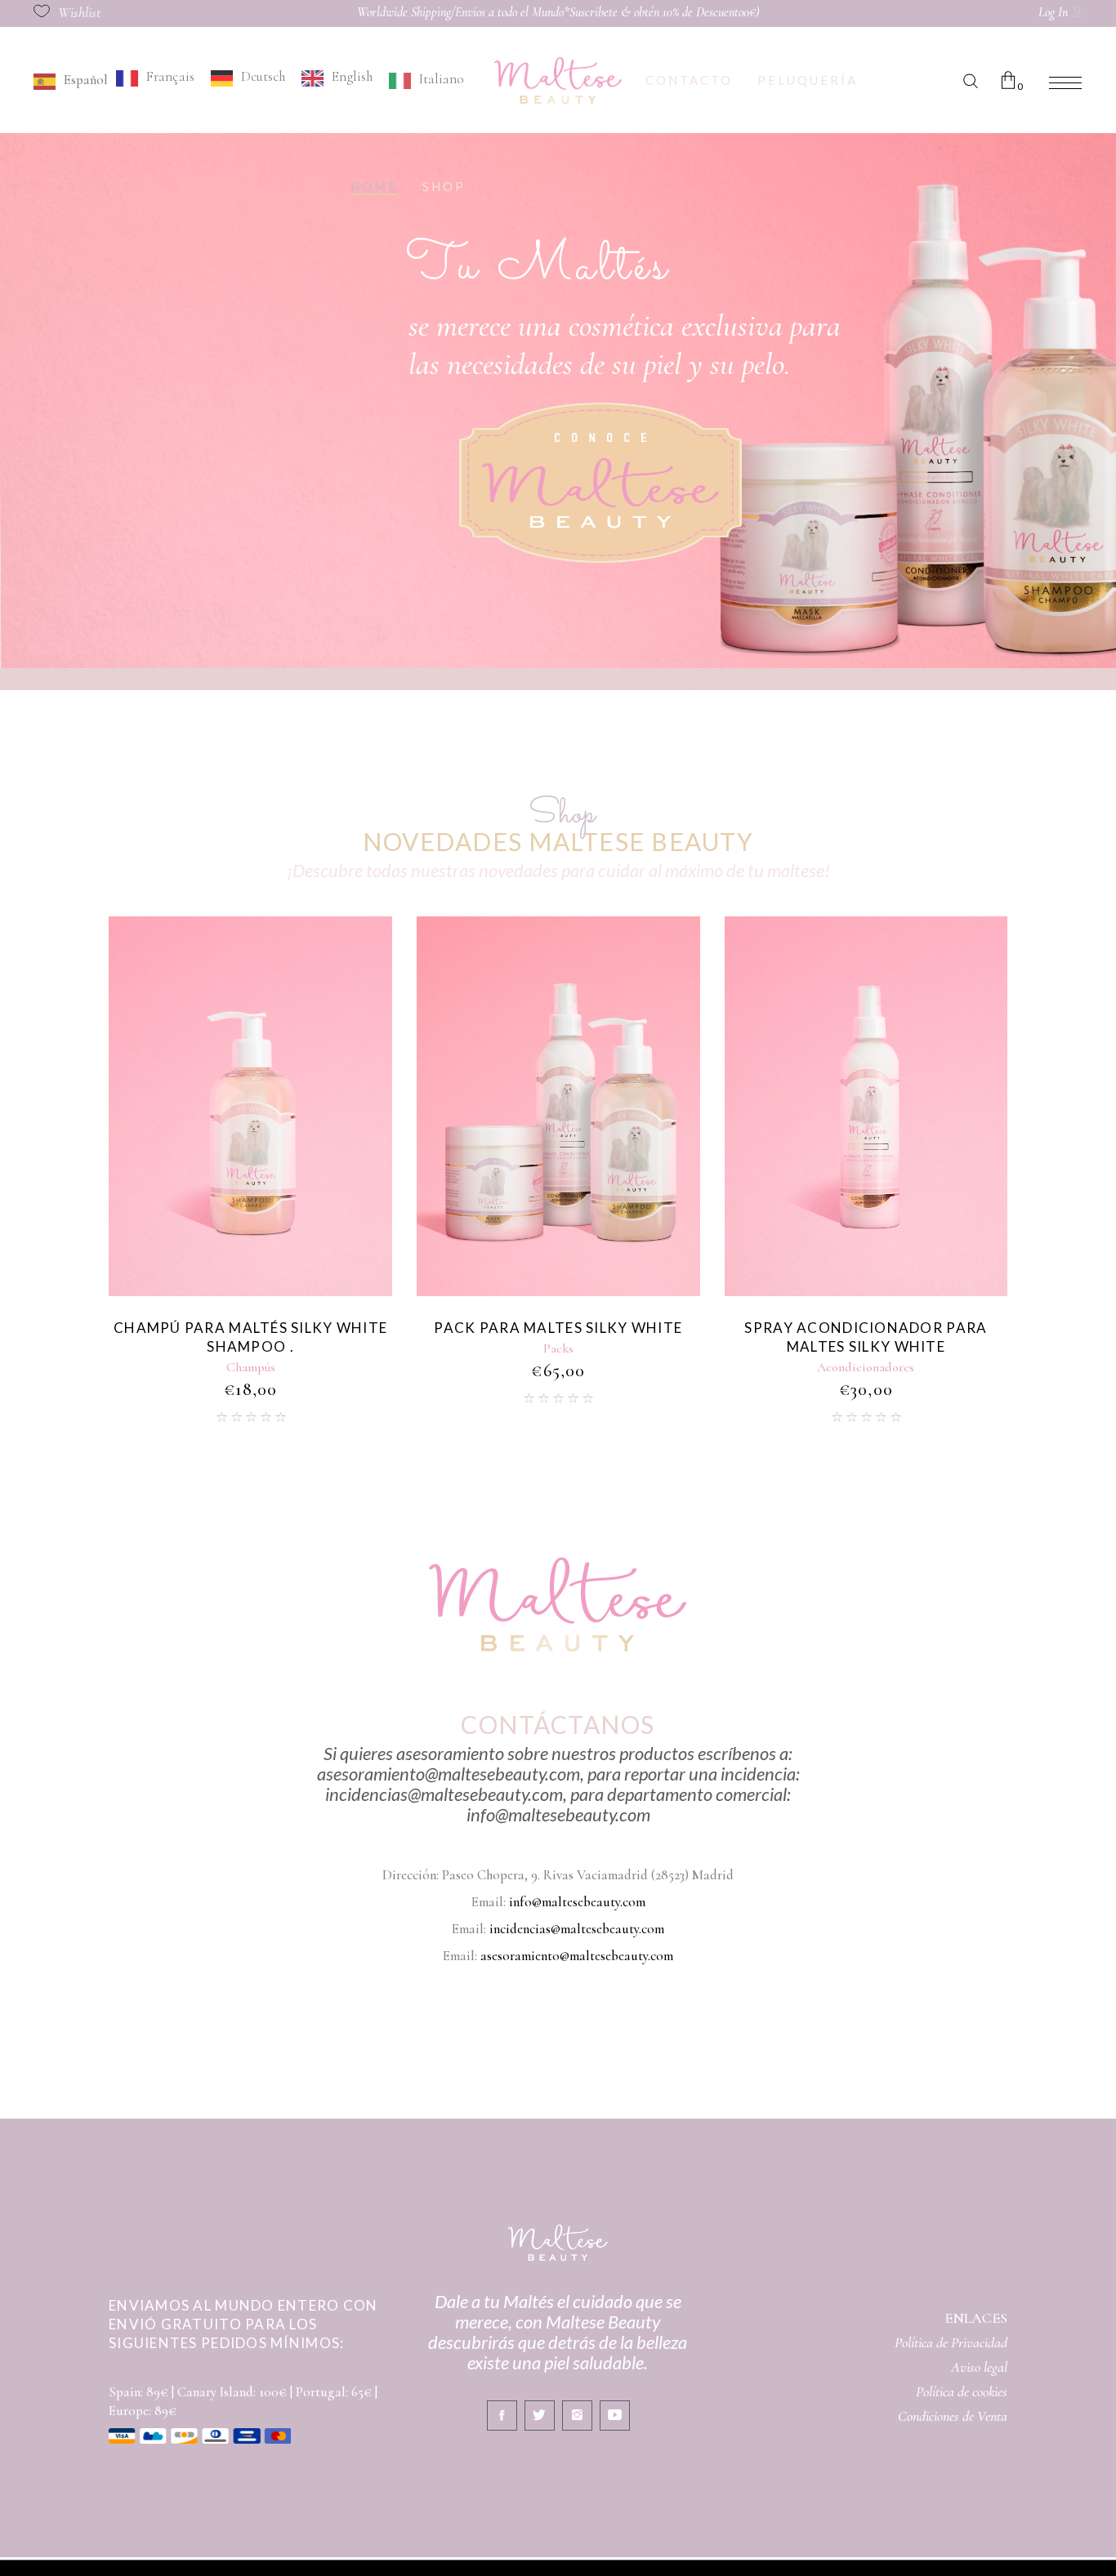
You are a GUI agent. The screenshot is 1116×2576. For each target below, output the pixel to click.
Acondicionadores (558, 1367)
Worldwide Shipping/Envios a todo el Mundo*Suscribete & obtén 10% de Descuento (550, 12)
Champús (866, 1367)
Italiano (442, 79)
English (352, 76)
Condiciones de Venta (953, 2416)
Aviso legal (979, 2367)
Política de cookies (962, 2391)
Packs (250, 1348)
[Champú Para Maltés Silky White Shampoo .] (866, 1106)
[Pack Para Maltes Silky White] (250, 1106)
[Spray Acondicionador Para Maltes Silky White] (558, 1106)
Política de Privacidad (951, 2342)
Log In (1053, 12)
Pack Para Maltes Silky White (250, 1328)
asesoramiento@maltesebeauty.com (577, 1956)
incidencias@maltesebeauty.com (577, 1929)
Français (170, 76)
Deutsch (263, 76)
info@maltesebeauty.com (577, 1902)
